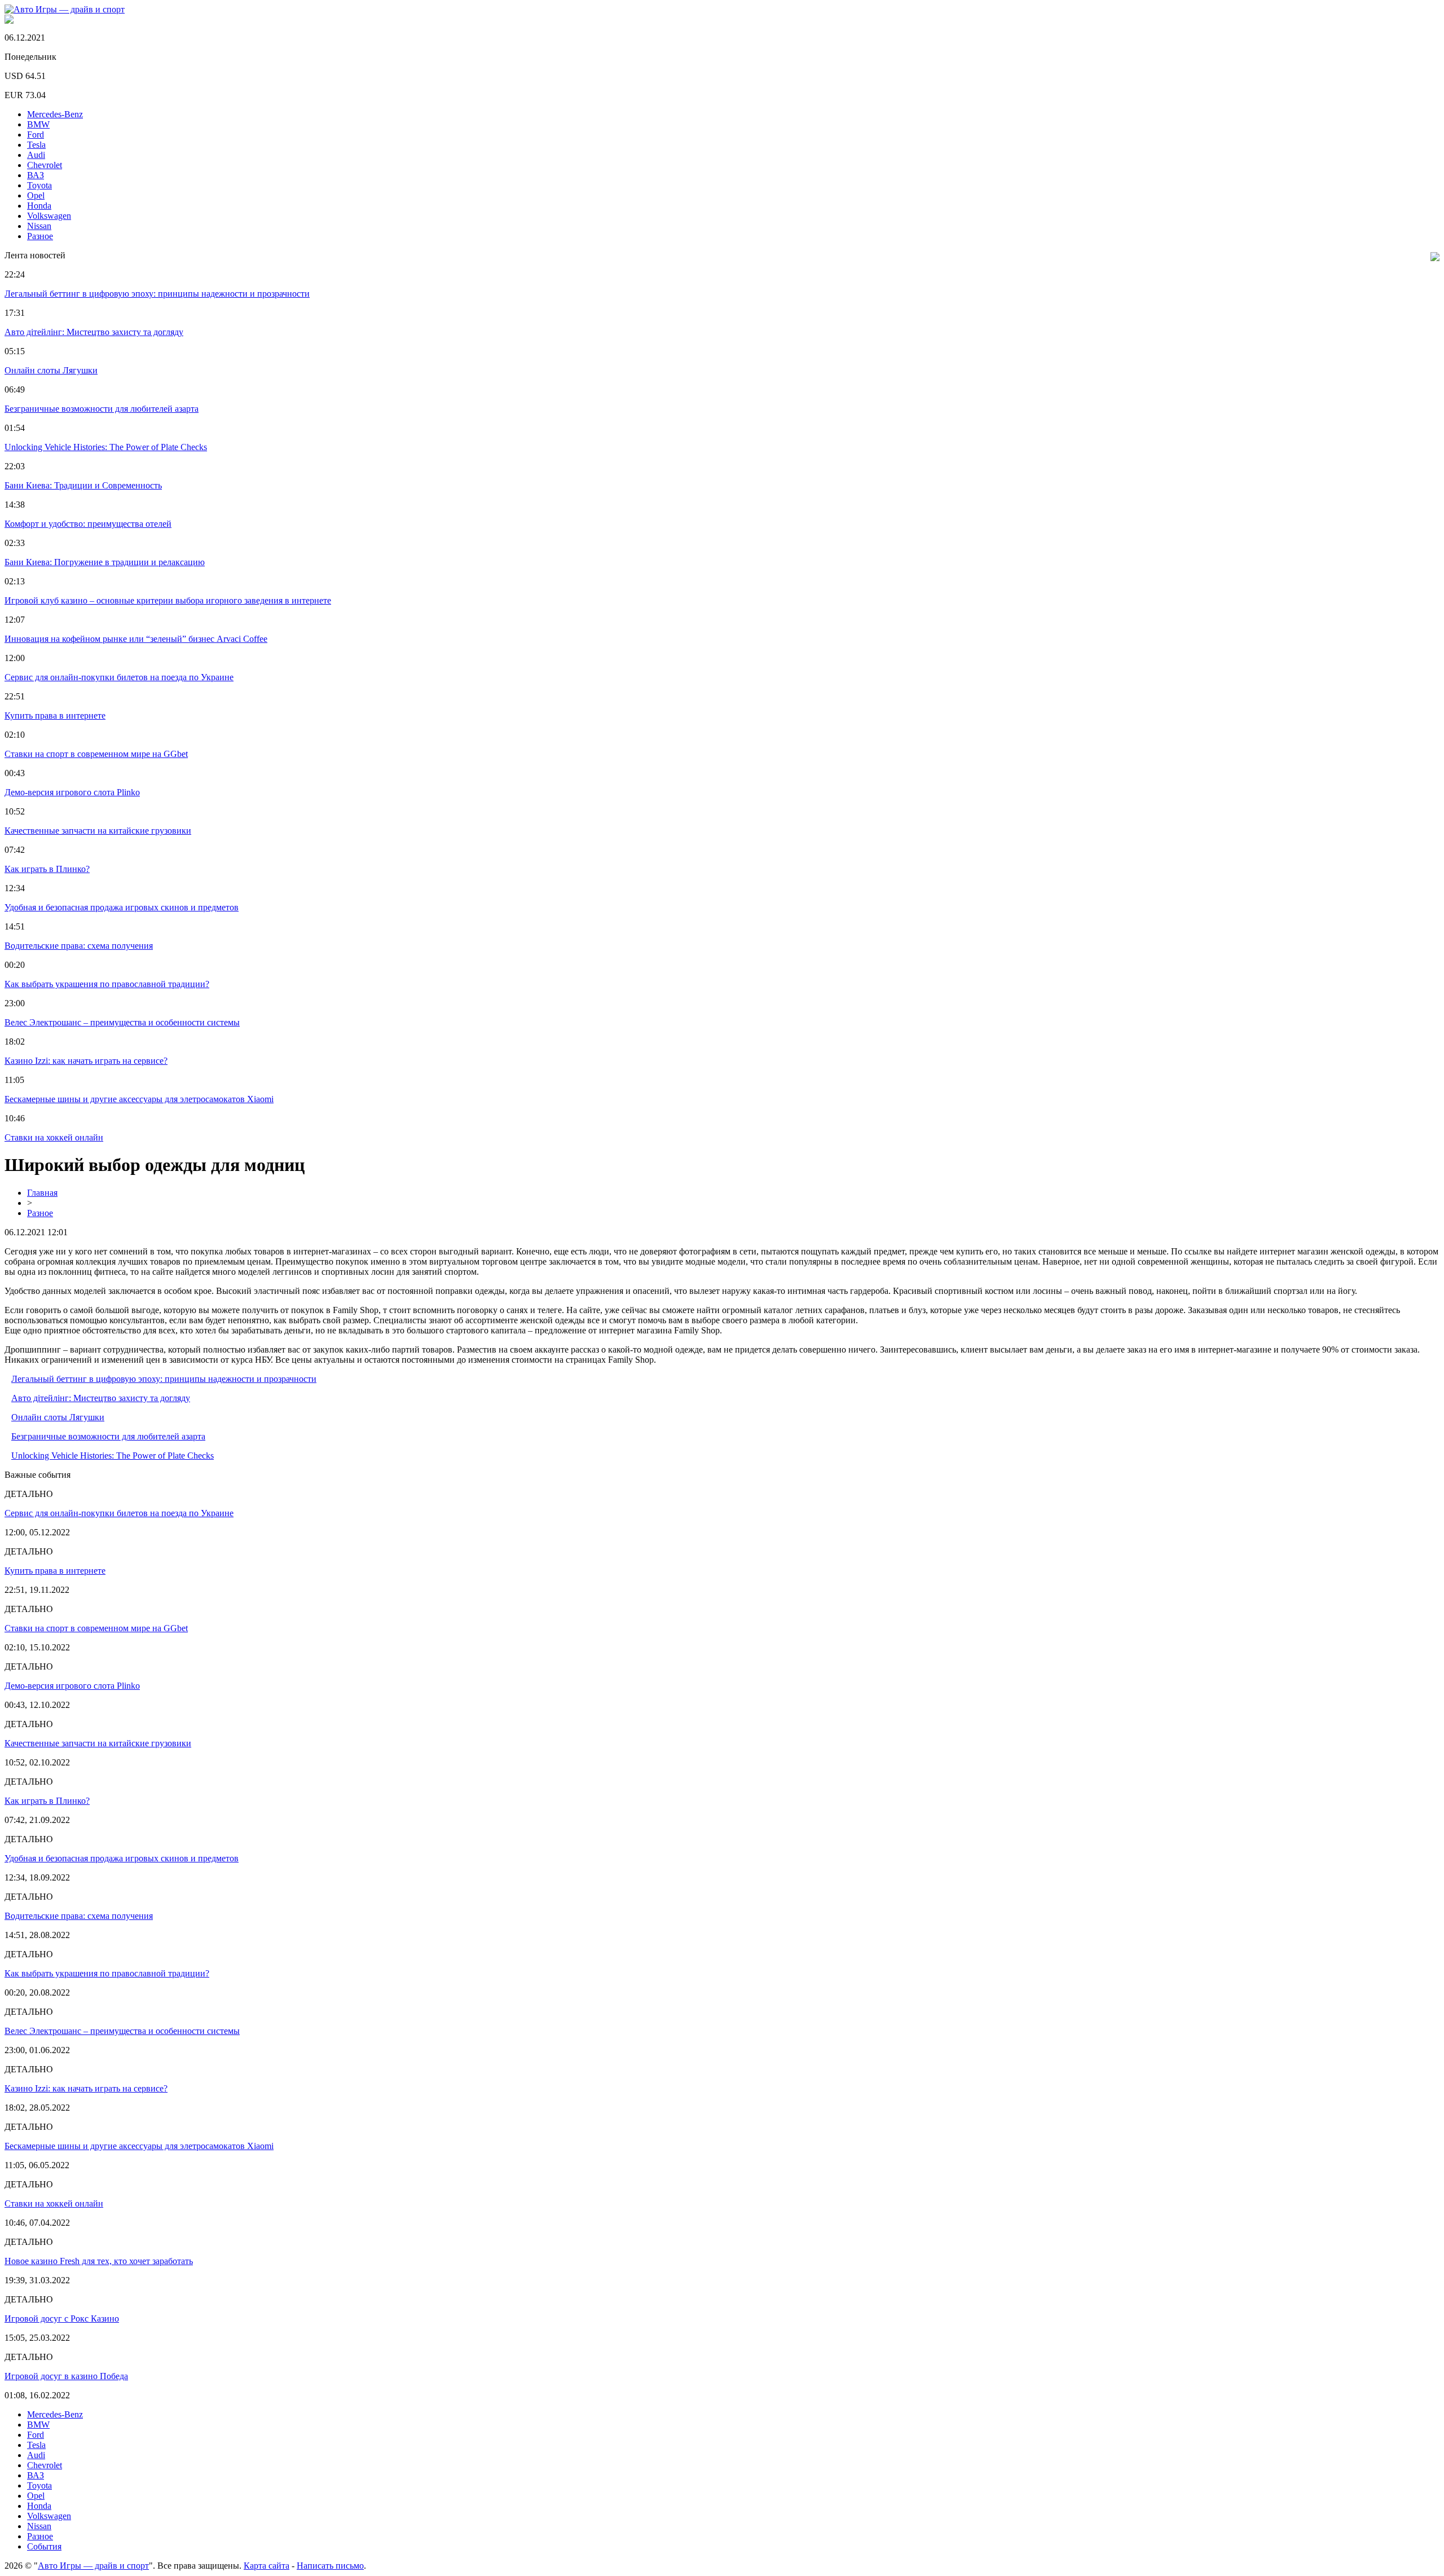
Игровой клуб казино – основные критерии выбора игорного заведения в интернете (168, 600)
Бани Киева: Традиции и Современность (83, 485)
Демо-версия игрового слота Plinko (72, 792)
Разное (40, 236)
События (44, 2546)
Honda (39, 206)
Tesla (36, 145)
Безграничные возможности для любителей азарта (102, 409)
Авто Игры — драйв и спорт (93, 2566)
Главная (42, 1193)
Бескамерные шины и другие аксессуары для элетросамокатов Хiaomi (139, 1099)
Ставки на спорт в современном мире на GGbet (96, 754)
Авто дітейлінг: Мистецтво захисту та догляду (94, 332)
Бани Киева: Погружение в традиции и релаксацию (105, 562)
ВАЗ (36, 175)
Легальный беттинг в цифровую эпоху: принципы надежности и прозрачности (157, 294)
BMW (38, 124)
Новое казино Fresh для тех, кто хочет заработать (99, 2261)
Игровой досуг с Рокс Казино (62, 2319)
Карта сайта (267, 2566)
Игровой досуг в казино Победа (66, 2376)
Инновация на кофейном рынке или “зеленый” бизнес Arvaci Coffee (136, 639)
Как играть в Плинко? (47, 869)
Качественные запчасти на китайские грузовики (98, 831)
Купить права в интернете (55, 715)
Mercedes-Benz (55, 114)
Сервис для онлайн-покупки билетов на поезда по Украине (119, 677)
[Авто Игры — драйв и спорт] (65, 9)
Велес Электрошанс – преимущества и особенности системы (122, 1022)
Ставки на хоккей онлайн (54, 1137)
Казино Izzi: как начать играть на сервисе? (86, 1061)
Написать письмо (330, 2566)
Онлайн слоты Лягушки (51, 370)
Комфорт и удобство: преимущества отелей (88, 524)
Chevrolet (45, 165)
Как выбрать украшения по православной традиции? (107, 984)
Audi (36, 155)
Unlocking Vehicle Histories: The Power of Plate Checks (106, 447)
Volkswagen (49, 216)
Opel (36, 195)
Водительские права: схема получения (79, 946)
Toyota (39, 185)
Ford (36, 135)
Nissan (39, 226)
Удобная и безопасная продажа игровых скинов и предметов (122, 907)
